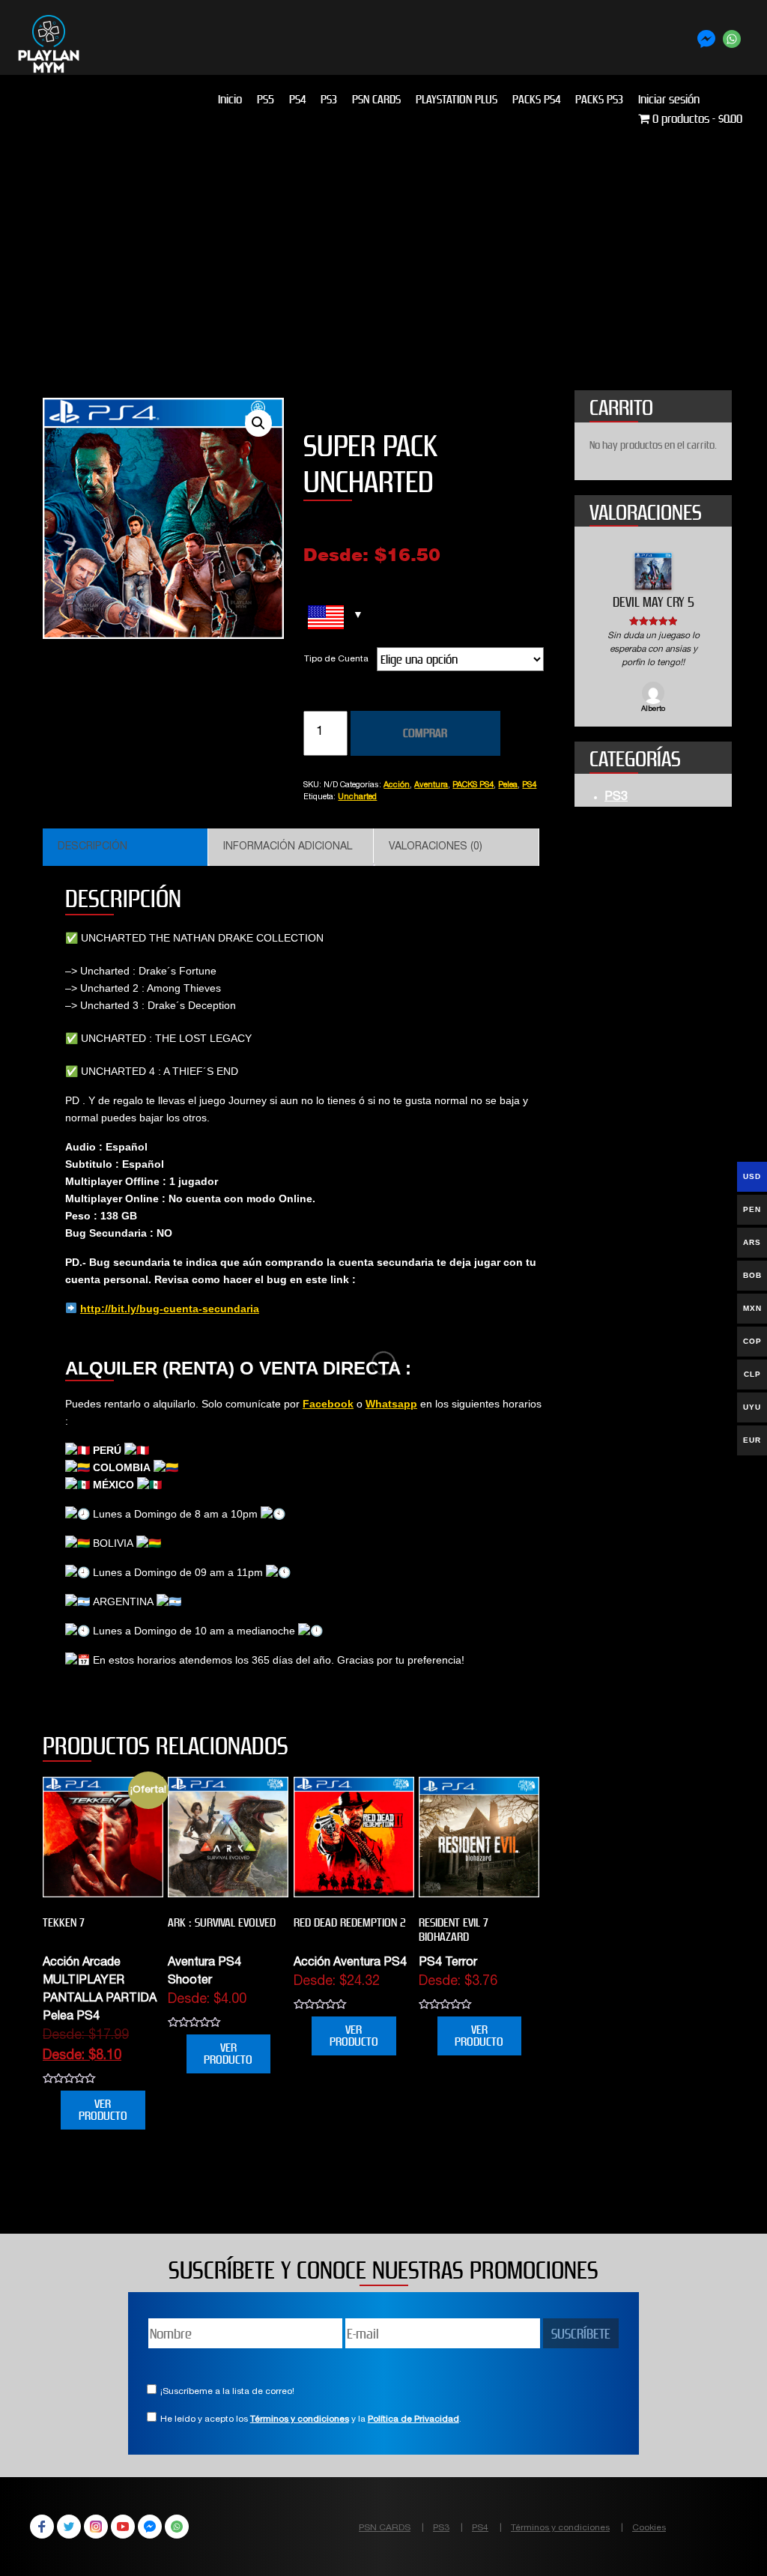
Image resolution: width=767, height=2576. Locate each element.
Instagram (96, 2527)
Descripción (93, 847)
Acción (397, 785)
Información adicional (288, 847)
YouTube (123, 2527)
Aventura (431, 785)
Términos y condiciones (300, 2419)
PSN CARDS (376, 99)
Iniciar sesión (669, 99)
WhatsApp (177, 2527)
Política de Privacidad (413, 2419)
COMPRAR (425, 733)
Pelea (508, 785)
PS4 (297, 99)
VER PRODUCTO (103, 2110)
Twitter (69, 2527)
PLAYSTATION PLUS (457, 99)
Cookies (649, 2528)
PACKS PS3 (599, 99)
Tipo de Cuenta (336, 659)
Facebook (328, 1404)
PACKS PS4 (536, 99)
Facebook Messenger (150, 2527)
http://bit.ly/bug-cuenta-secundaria (170, 1309)
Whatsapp (391, 1404)
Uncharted (357, 797)
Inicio (230, 99)
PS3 (329, 99)
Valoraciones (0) (436, 847)
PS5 (266, 99)
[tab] (125, 847)
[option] (653, 634)
